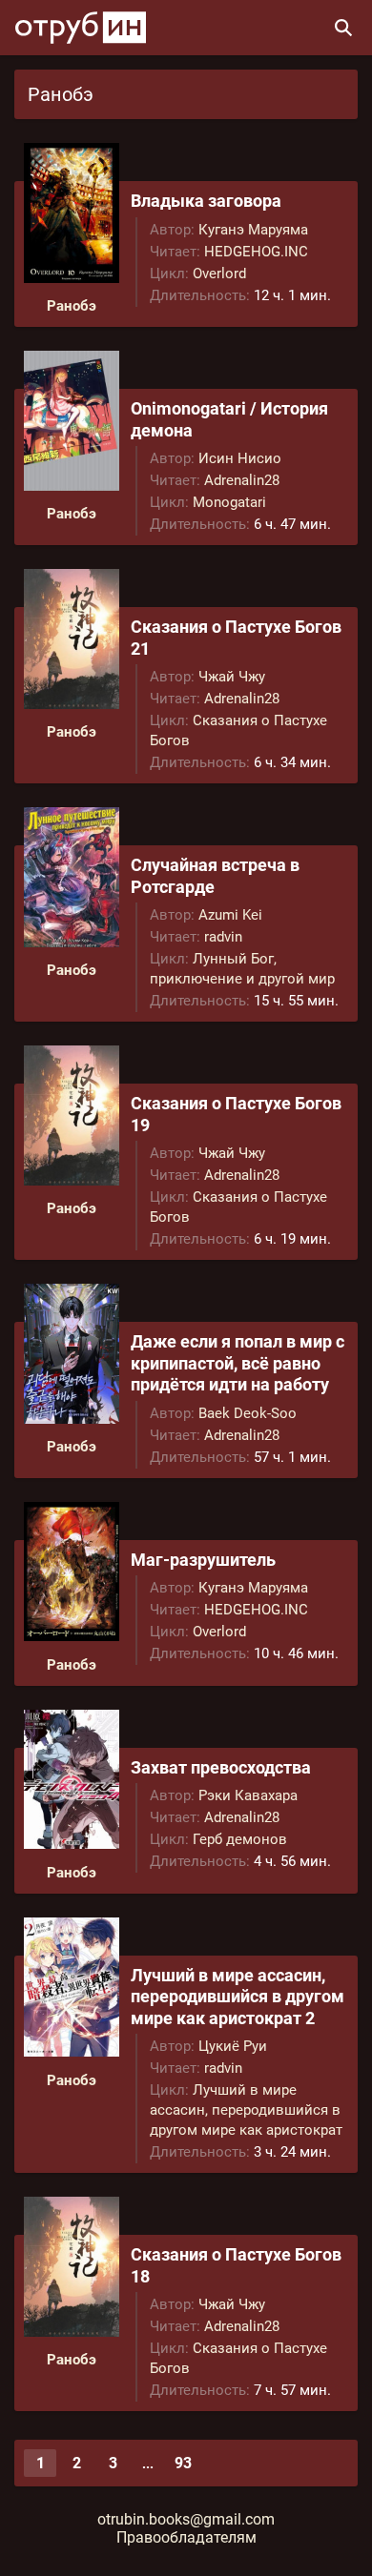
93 (183, 2463)
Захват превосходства (221, 1767)
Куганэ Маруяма (253, 230)
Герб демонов (240, 1839)
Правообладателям (186, 2537)
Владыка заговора (206, 201)
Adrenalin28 (242, 480)
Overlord (219, 274)
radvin (223, 937)
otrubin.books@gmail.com (186, 2519)
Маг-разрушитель (203, 1560)
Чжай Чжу (232, 677)
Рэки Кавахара (248, 1795)
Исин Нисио (240, 458)
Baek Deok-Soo (248, 1413)
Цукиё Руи (233, 2046)
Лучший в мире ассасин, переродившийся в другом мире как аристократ (246, 2110)
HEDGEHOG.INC (256, 252)
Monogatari (229, 502)
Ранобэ (72, 306)
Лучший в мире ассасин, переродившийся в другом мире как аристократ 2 (238, 1997)
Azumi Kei (230, 915)
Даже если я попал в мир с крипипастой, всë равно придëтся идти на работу (238, 1363)
